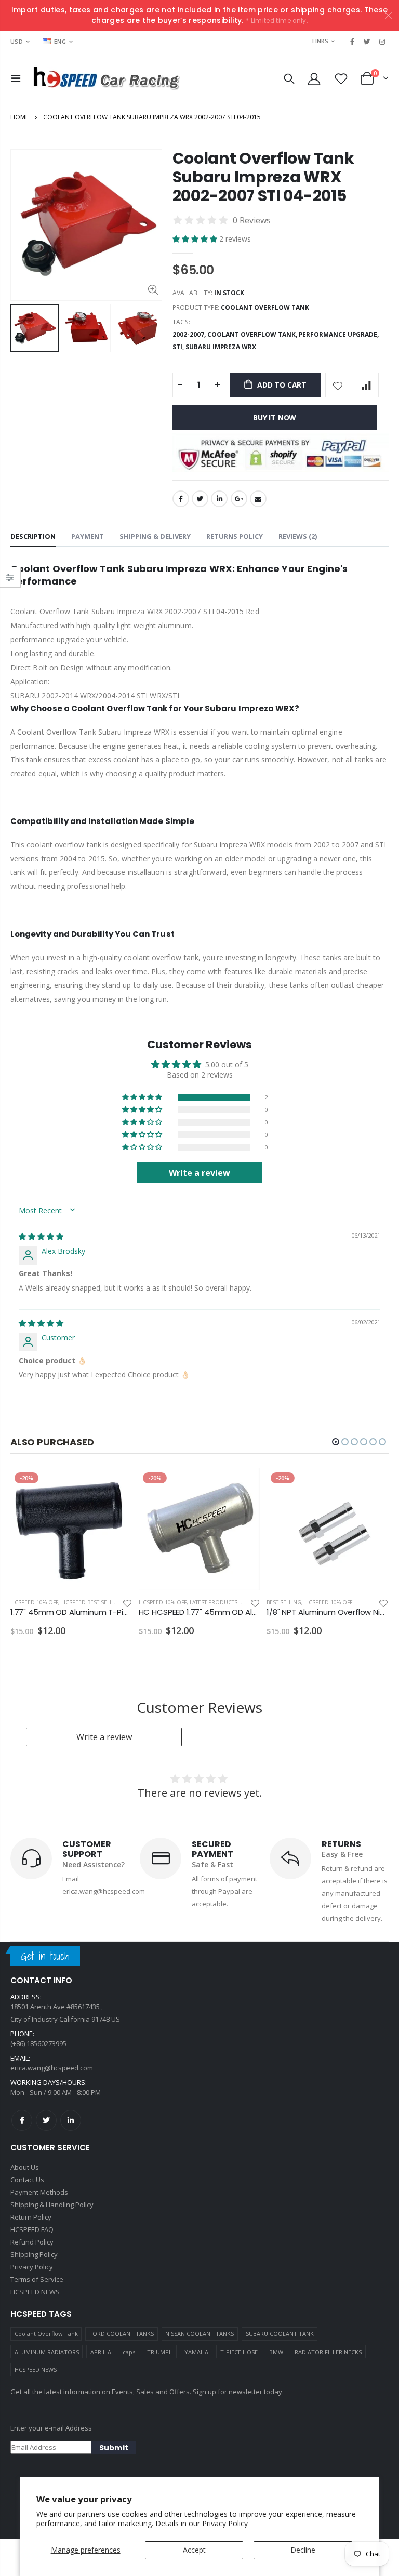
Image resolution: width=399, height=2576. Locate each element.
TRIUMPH (160, 2352)
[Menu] (16, 78)
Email (258, 499)
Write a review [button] (199, 1173)
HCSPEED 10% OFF (34, 1602)
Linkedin (71, 2120)
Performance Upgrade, (340, 334)
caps (129, 2352)
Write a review (104, 1737)
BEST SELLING (284, 1602)
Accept (194, 2550)
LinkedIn (219, 499)
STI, (179, 347)
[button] (196, 239)
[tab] (33, 537)
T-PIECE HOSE (239, 2352)
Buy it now (275, 417)
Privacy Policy (225, 2523)
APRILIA (101, 2352)
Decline (303, 2550)
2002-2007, (190, 334)
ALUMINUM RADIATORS (47, 2352)
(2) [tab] (298, 536)
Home (19, 117)
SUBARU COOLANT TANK (280, 2334)
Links (320, 41)
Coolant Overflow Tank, (253, 334)
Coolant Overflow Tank (46, 2334)
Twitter (200, 499)
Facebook (181, 499)
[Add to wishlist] (338, 385)
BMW (276, 2352)
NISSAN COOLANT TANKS (199, 2334)
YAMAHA (196, 2352)
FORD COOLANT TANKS (122, 2334)
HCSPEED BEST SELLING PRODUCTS (107, 1602)
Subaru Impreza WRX (221, 347)
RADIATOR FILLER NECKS (328, 2352)
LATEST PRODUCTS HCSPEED (227, 1602)
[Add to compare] (366, 385)
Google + (239, 499)
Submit (114, 2448)
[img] (41, 1236)
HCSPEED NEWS (36, 2369)
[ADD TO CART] (115, 1485)
